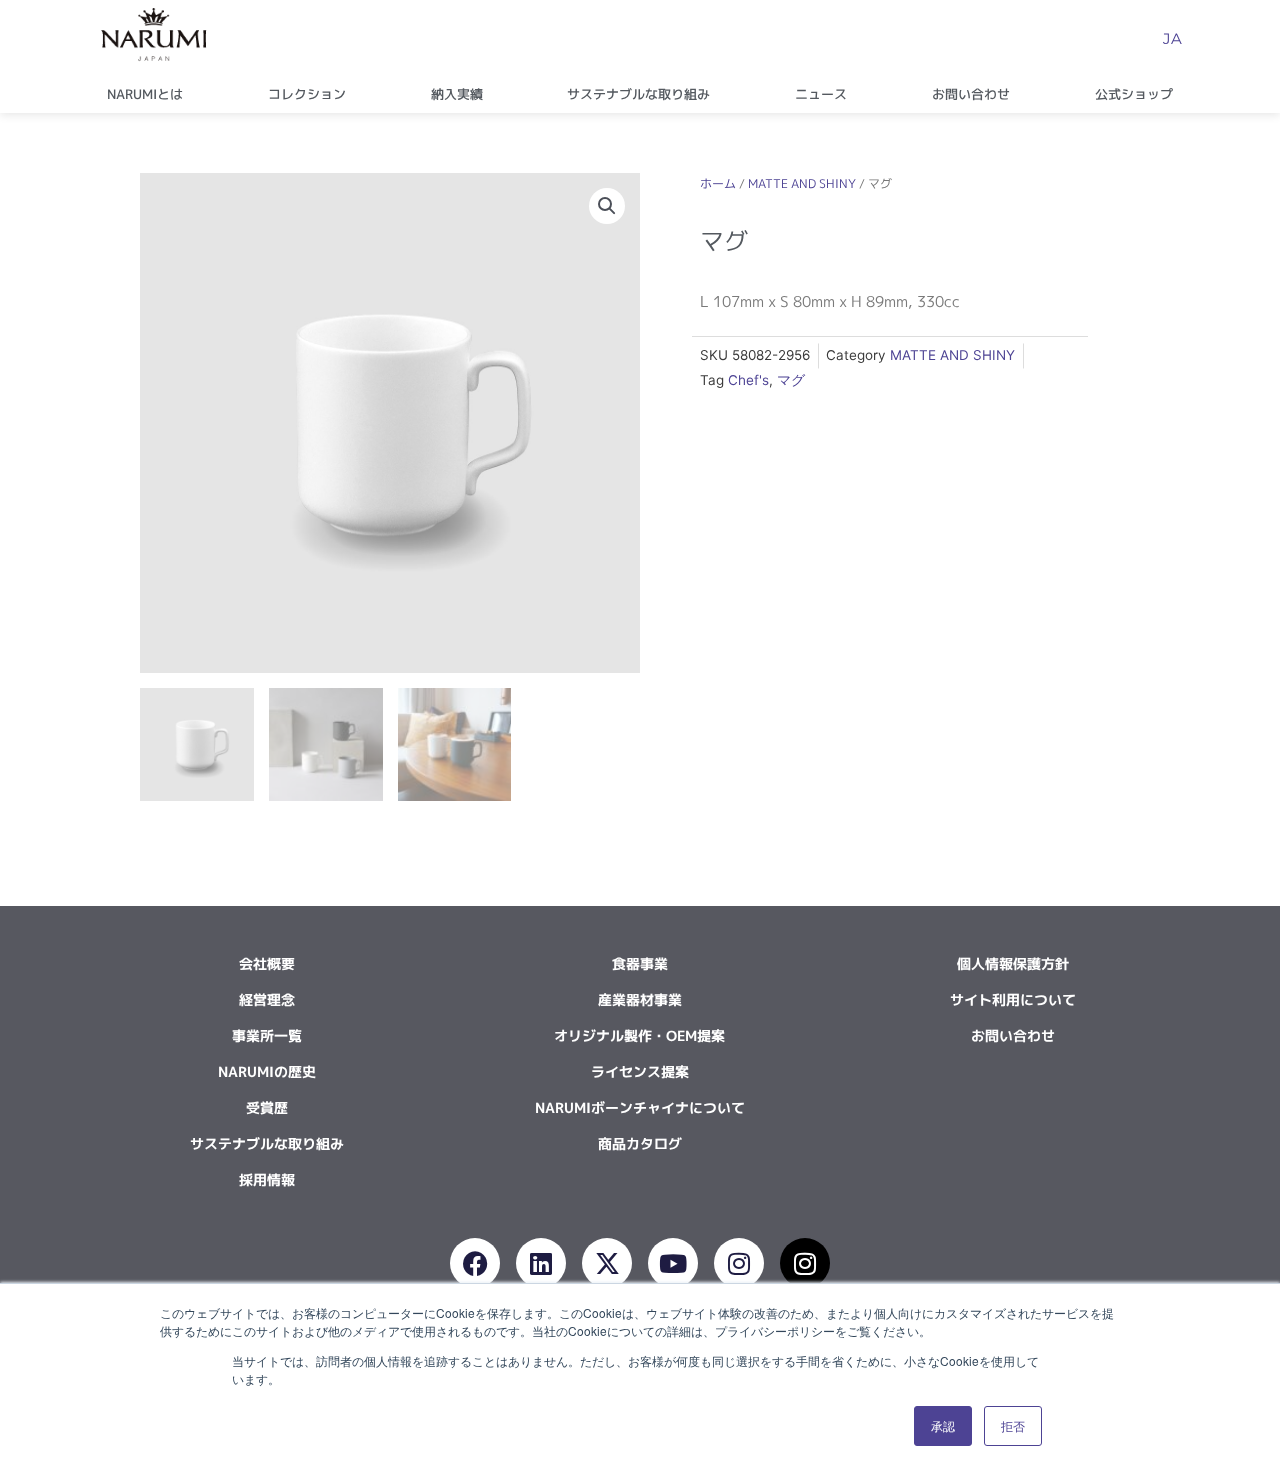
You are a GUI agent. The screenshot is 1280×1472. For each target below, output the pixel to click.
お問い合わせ (971, 94)
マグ (791, 380)
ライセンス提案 (640, 1071)
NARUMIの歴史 (267, 1071)
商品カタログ (640, 1143)
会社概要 (267, 963)
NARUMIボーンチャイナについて (640, 1107)
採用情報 (267, 1179)
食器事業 (640, 963)
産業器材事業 (640, 999)
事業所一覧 (267, 1035)
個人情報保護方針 (1013, 963)
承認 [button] (943, 1425)
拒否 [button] (1013, 1425)
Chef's (748, 380)
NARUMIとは (145, 94)
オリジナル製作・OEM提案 (639, 1035)
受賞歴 (267, 1107)
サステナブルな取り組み (638, 94)
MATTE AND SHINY (802, 183)
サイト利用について (1013, 999)
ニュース (821, 94)
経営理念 (267, 999)
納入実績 (457, 94)
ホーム (718, 183)
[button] (607, 206)
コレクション (307, 94)
